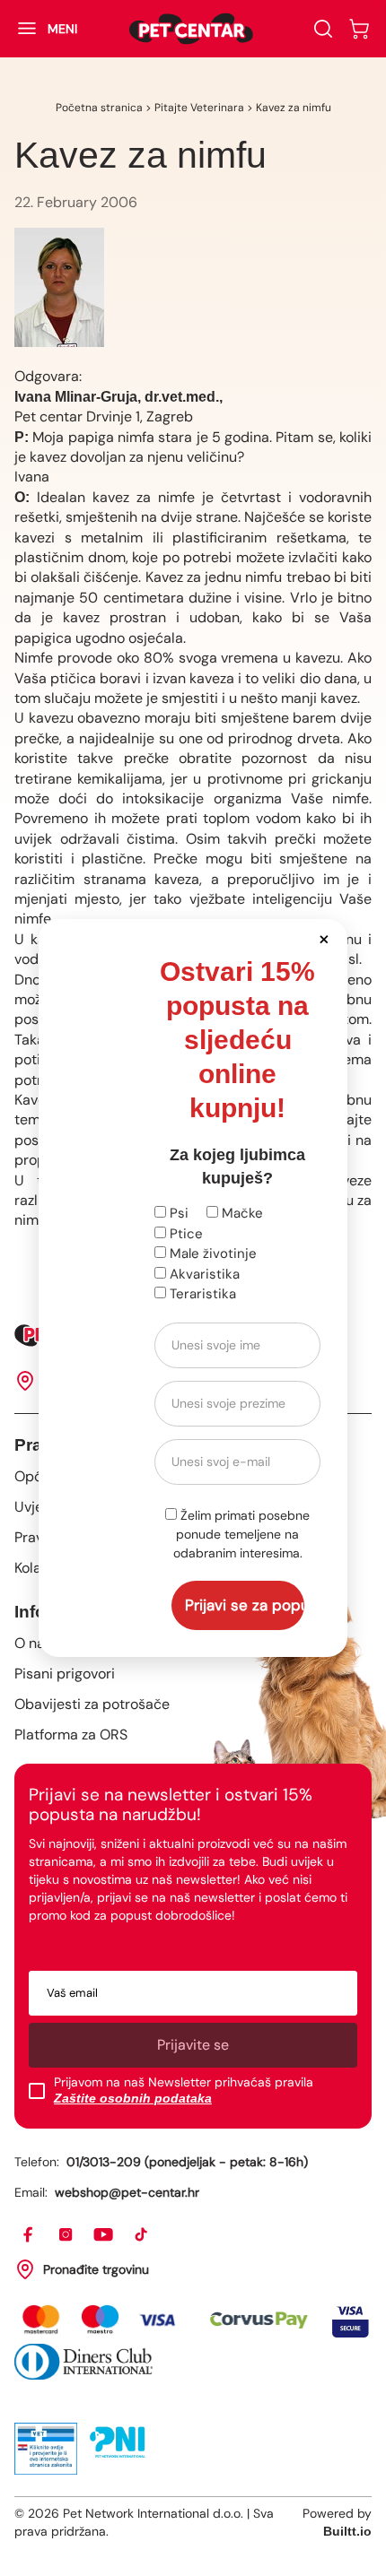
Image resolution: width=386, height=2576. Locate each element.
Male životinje (211, 1253)
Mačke (241, 1213)
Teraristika (201, 1294)
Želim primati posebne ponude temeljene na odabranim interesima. (242, 1534)
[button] (324, 938)
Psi (177, 1213)
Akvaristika (203, 1274)
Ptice (184, 1234)
